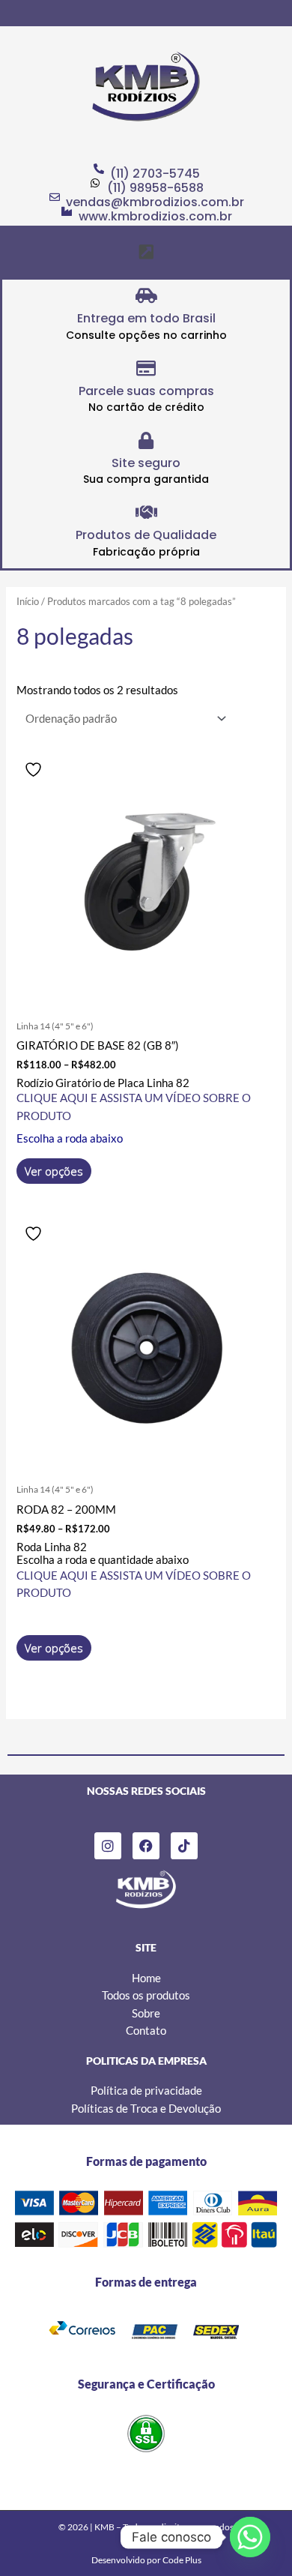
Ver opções (54, 1171)
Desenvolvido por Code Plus (146, 2560)
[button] (146, 252)
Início (28, 601)
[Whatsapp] (250, 2537)
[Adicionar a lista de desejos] (35, 770)
